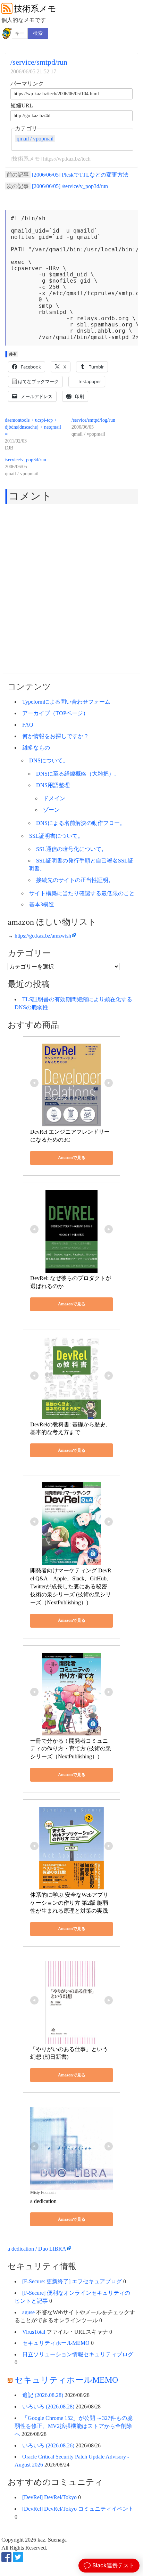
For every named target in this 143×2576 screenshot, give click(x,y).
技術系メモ (35, 9)
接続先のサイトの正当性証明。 (75, 880)
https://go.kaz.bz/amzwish (43, 936)
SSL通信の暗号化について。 (71, 849)
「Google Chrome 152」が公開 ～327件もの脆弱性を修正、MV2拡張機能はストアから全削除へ (74, 2426)
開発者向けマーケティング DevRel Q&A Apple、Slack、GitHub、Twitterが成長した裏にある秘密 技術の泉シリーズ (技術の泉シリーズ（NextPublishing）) (71, 1586)
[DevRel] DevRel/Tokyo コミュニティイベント (78, 2509)
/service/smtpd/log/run (93, 420)
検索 (38, 33)
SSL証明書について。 (56, 836)
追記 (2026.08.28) (43, 2395)
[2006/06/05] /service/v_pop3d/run (70, 186)
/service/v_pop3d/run (26, 460)
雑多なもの (36, 748)
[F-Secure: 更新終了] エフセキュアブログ (72, 2281)
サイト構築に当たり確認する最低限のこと (82, 893)
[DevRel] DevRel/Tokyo (49, 2497)
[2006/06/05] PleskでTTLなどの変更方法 (80, 175)
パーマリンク (27, 84)
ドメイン (54, 798)
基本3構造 (42, 904)
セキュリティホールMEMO (56, 2343)
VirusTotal (34, 2332)
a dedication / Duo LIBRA (37, 2249)
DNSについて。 (49, 760)
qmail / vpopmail (35, 138)
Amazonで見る (72, 1158)
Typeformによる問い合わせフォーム (66, 702)
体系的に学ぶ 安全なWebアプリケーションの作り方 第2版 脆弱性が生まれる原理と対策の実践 (69, 1903)
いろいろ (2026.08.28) (48, 2407)
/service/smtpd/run (39, 62)
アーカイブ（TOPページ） (55, 713)
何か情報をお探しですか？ (56, 736)
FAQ (28, 725)
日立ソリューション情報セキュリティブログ (78, 2354)
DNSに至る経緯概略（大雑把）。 (78, 774)
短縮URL (22, 106)
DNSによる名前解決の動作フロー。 (81, 823)
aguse (28, 2312)
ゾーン (51, 810)
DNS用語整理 (53, 785)
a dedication (43, 2201)
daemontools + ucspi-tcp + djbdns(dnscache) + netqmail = (33, 427)
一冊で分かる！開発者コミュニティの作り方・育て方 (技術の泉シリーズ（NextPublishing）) (71, 1749)
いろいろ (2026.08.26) (48, 2445)
